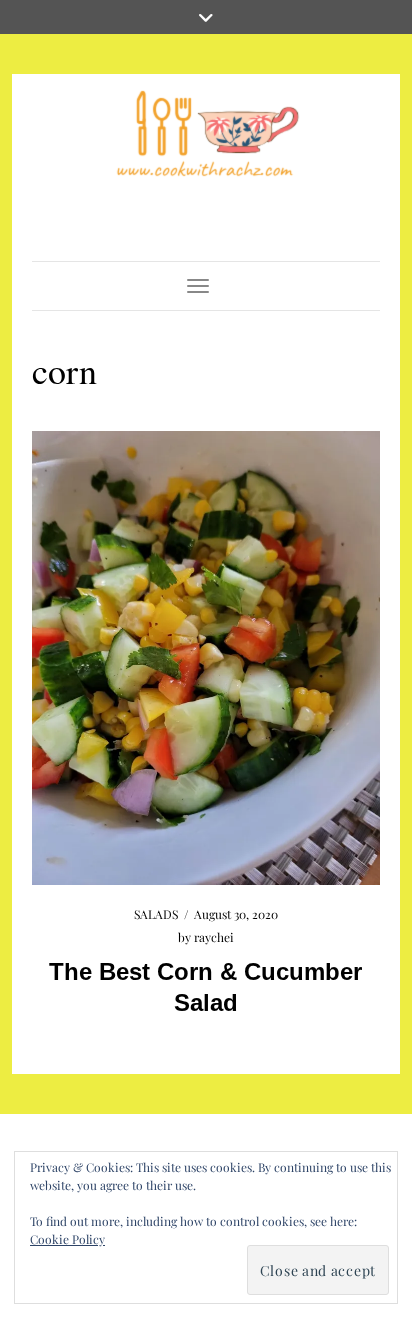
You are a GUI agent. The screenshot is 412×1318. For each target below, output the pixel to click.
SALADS (156, 914)
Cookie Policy (67, 1239)
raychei (214, 937)
